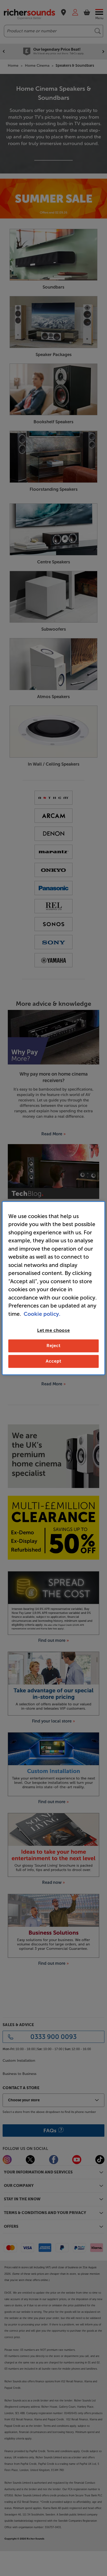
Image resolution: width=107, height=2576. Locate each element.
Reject (53, 1346)
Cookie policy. (42, 1314)
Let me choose (53, 1330)
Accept (53, 1361)
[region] (53, 1288)
